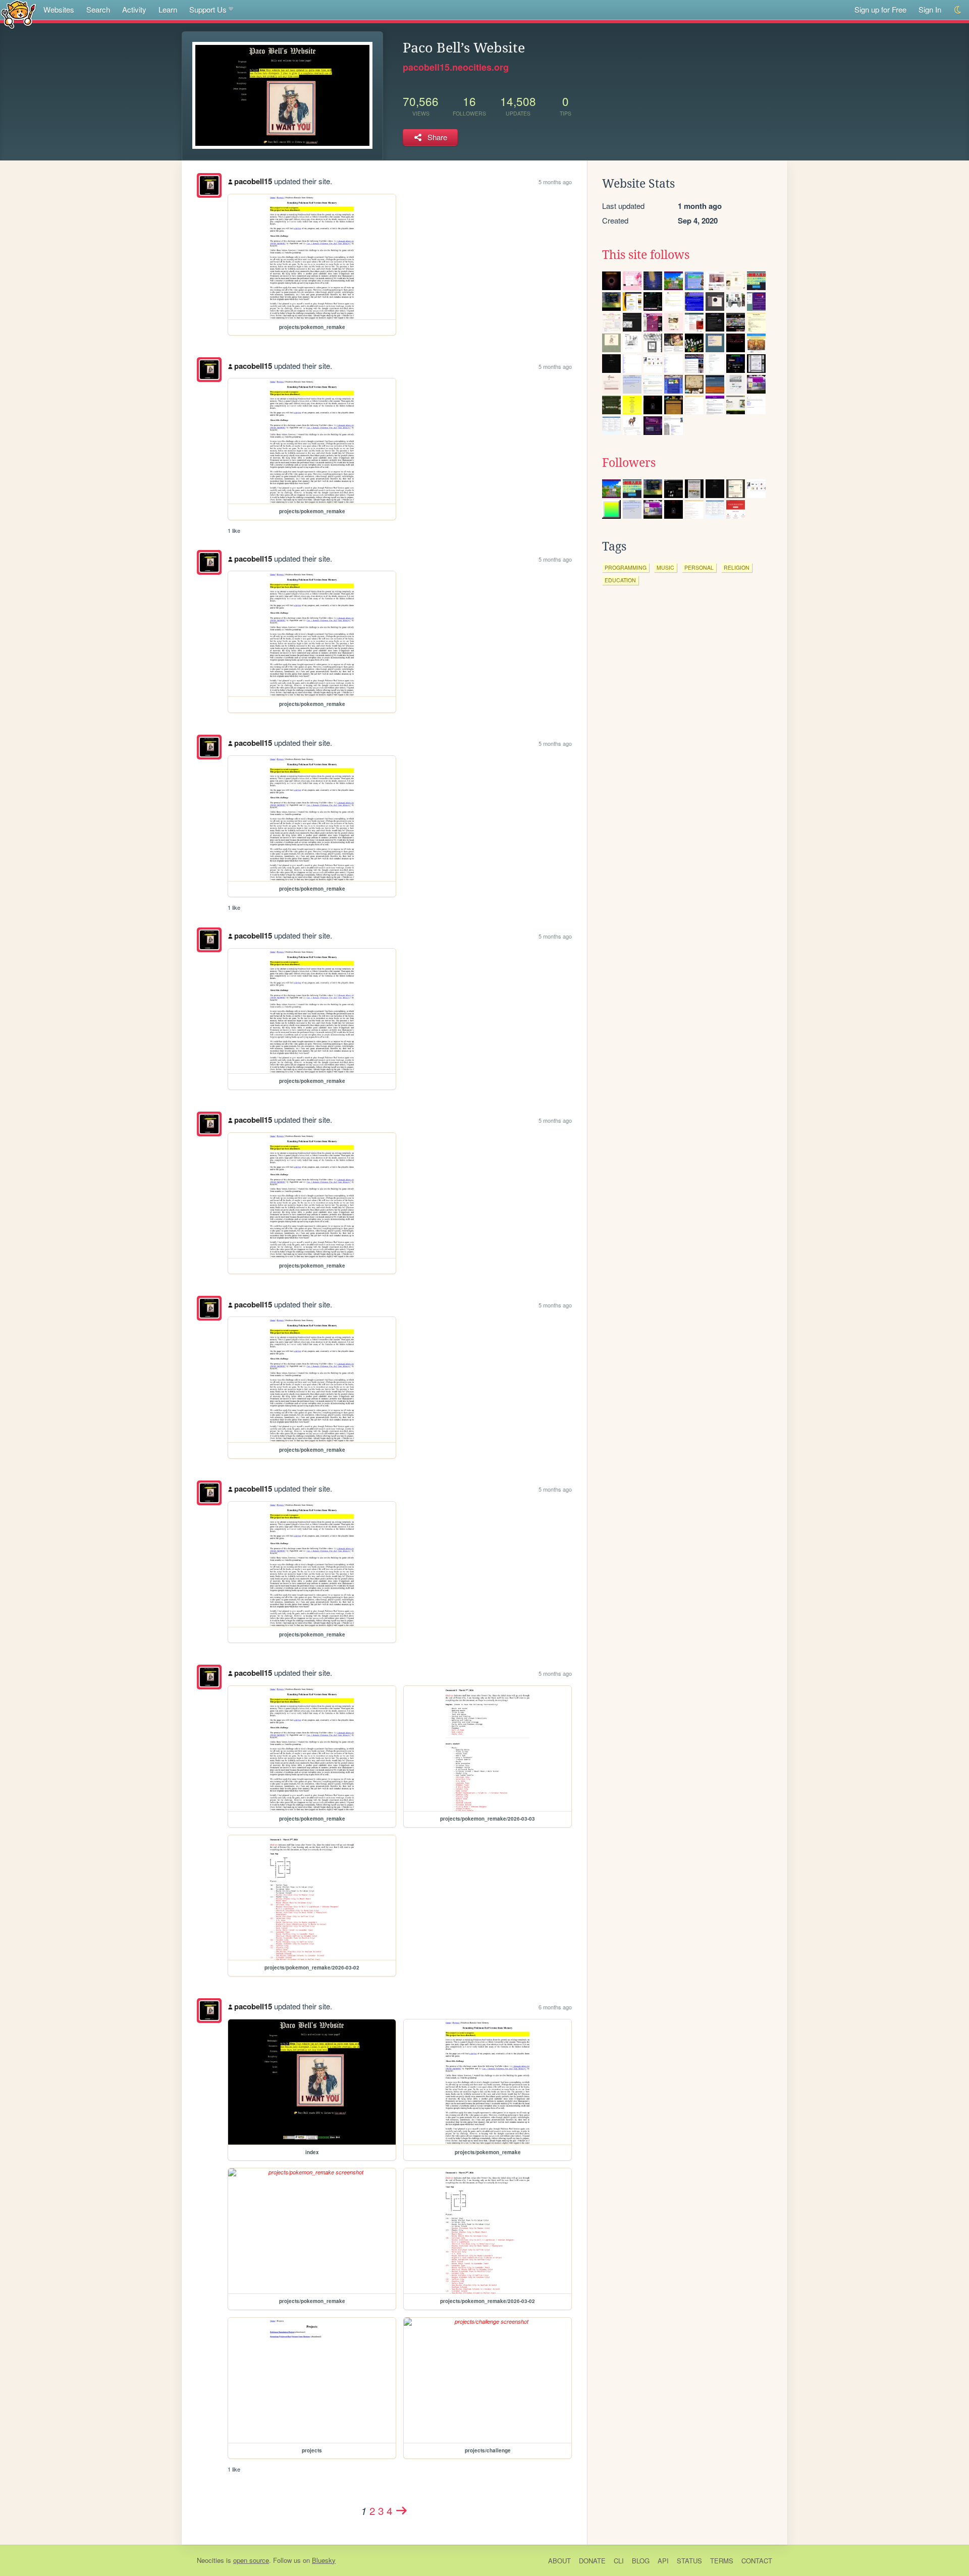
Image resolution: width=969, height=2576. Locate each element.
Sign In (930, 9)
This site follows (646, 255)
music (665, 567)
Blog (641, 2561)
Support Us (208, 9)
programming (626, 567)
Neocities (210, 2560)
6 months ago (555, 2007)
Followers (629, 463)
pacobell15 (253, 181)
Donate (592, 2561)
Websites (59, 9)
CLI (619, 2561)
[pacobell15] (209, 185)
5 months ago (555, 182)
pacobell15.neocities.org (456, 67)
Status (689, 2561)
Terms (722, 2561)
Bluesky (324, 2560)
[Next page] (402, 2510)
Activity (134, 9)
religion (737, 567)
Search (98, 9)
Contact (757, 2561)
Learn (168, 9)
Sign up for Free (880, 9)
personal (699, 567)
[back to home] (18, 14)
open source (251, 2560)
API (663, 2561)
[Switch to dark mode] (958, 10)
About (559, 2561)
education (620, 580)
